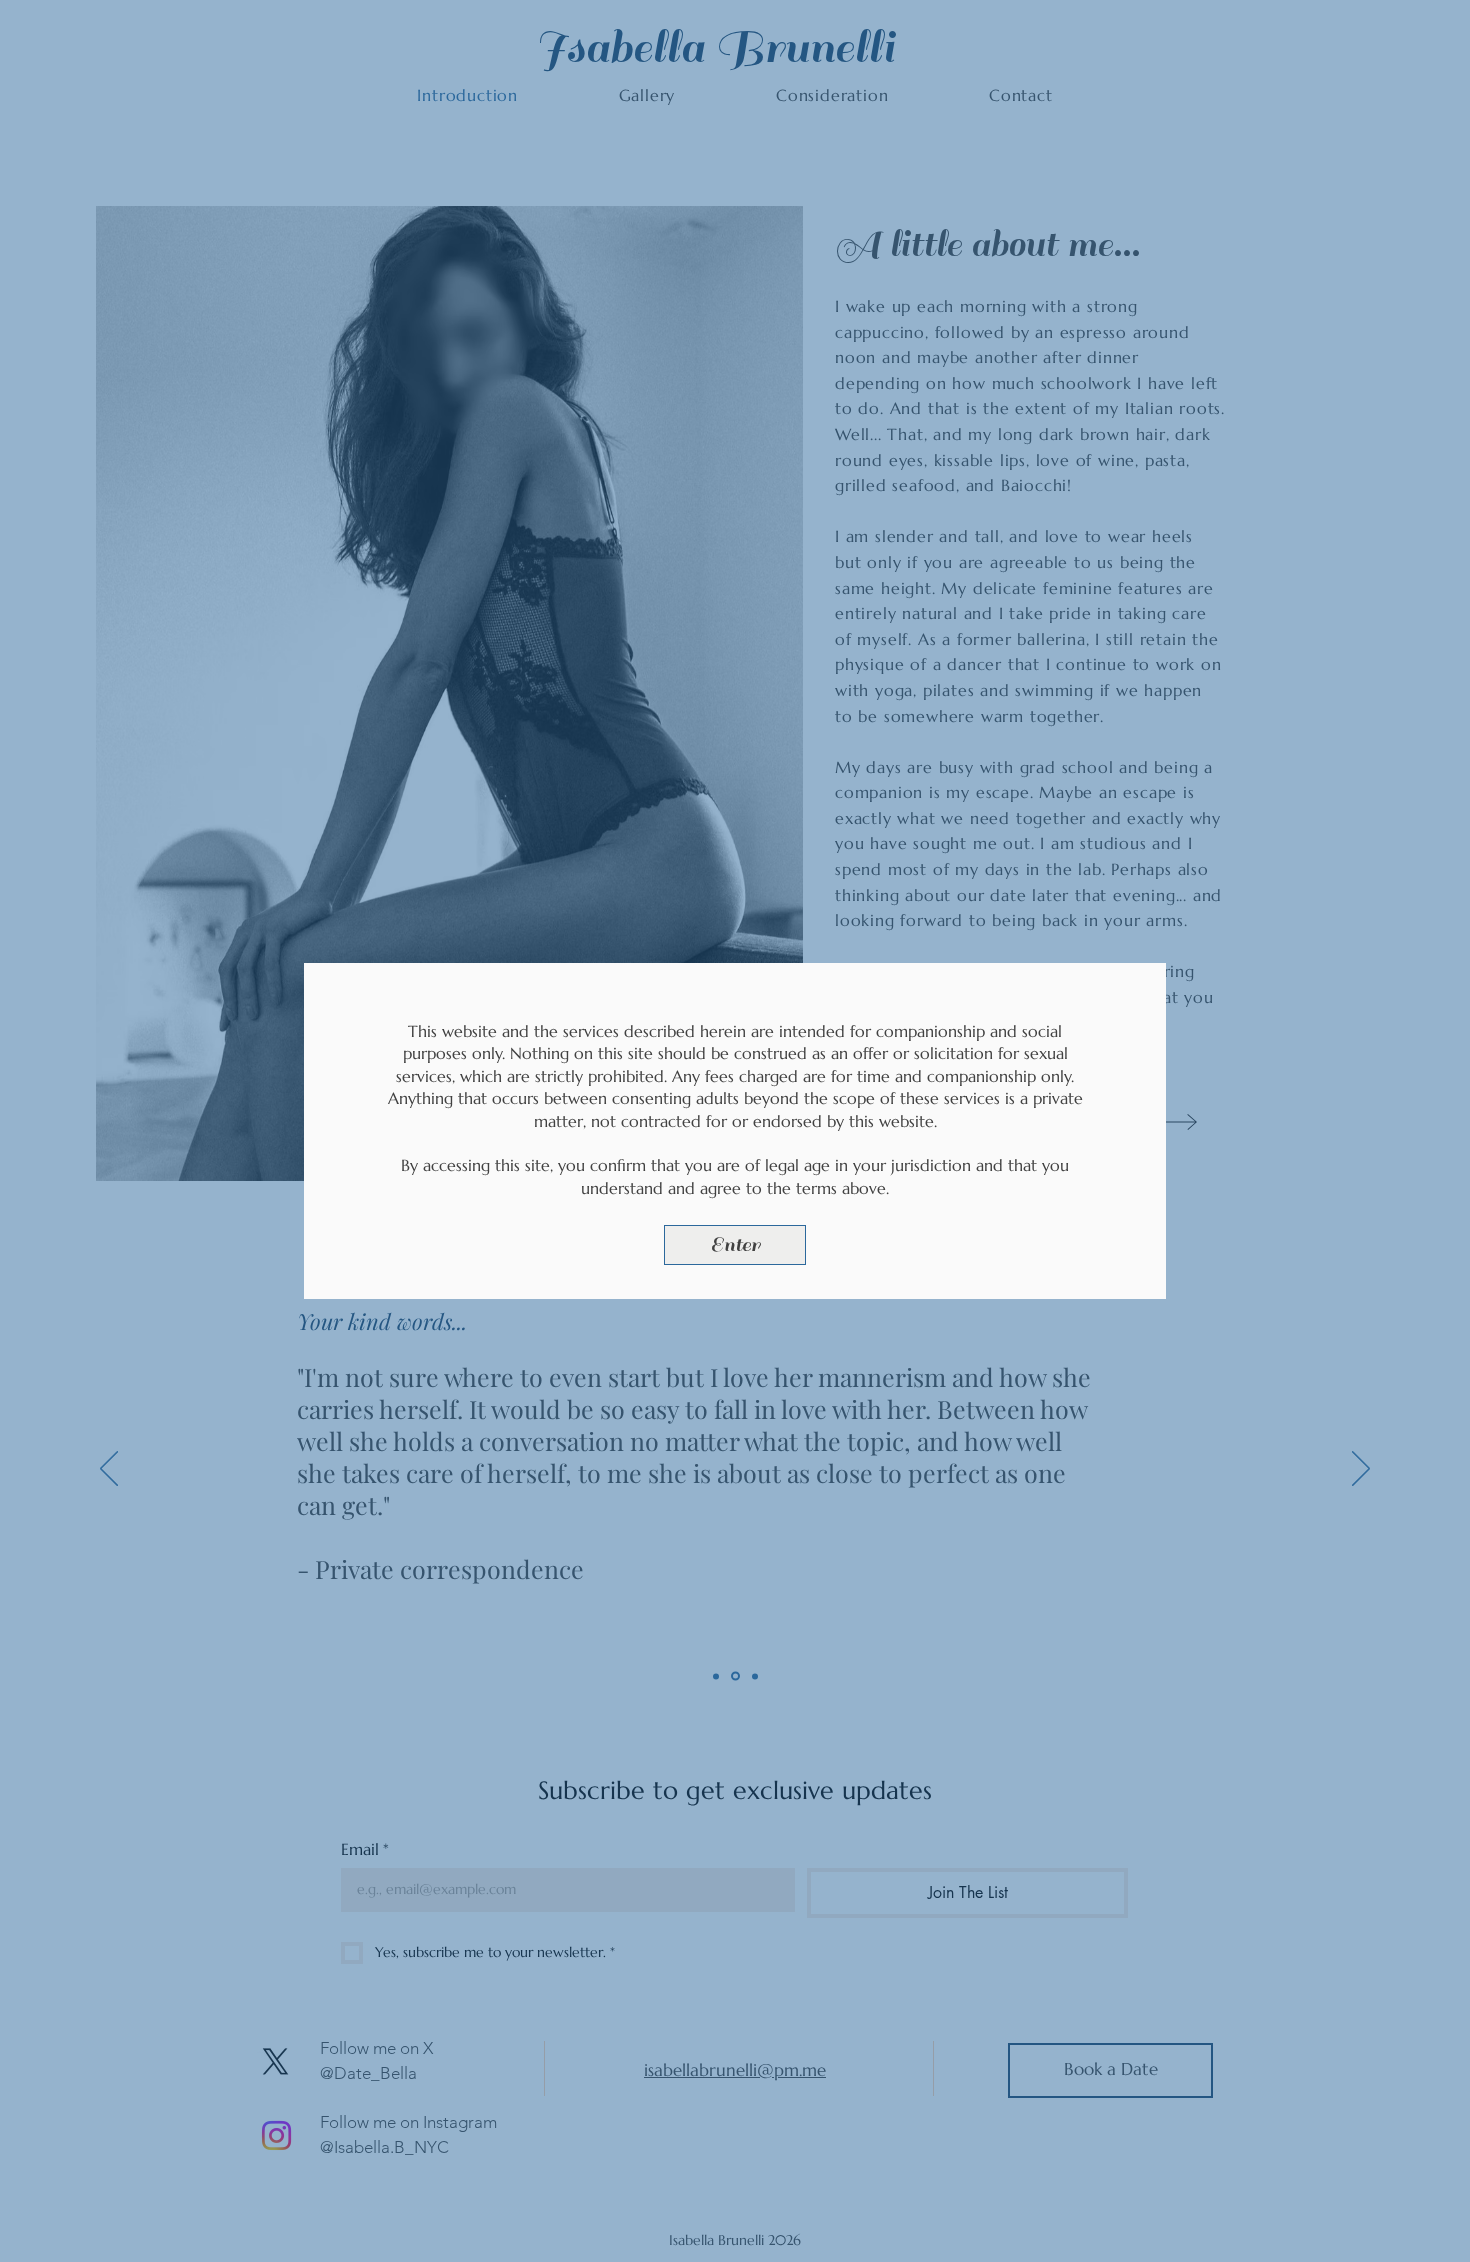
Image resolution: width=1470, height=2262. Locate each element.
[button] (735, 1245)
